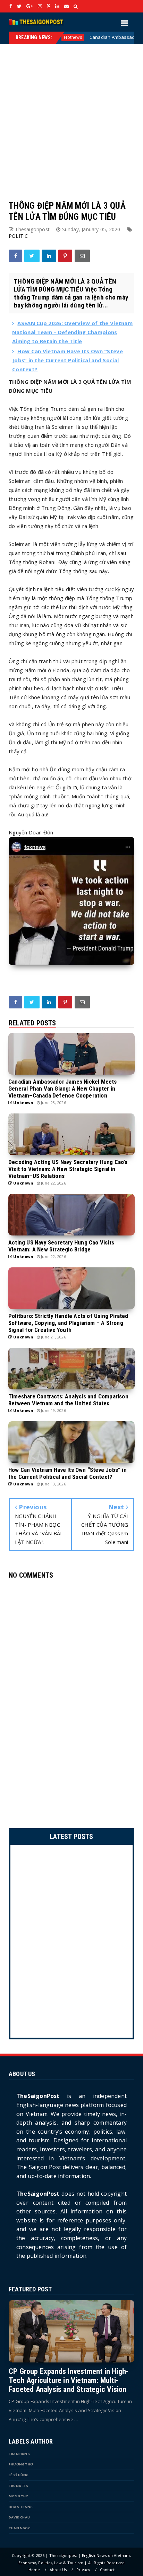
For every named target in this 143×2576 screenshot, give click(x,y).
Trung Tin (19, 2486)
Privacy (83, 2570)
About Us (58, 2570)
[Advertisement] (71, 115)
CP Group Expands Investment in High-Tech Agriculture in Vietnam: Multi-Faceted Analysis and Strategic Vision (69, 2380)
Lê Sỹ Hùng (19, 2475)
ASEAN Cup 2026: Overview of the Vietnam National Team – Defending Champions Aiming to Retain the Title (72, 332)
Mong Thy (18, 2496)
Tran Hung (19, 2454)
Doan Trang (21, 2507)
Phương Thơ (21, 2464)
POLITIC (18, 236)
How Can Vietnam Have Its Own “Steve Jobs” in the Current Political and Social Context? (68, 360)
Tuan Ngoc (19, 2528)
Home (34, 2570)
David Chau (19, 2517)
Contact (107, 2570)
